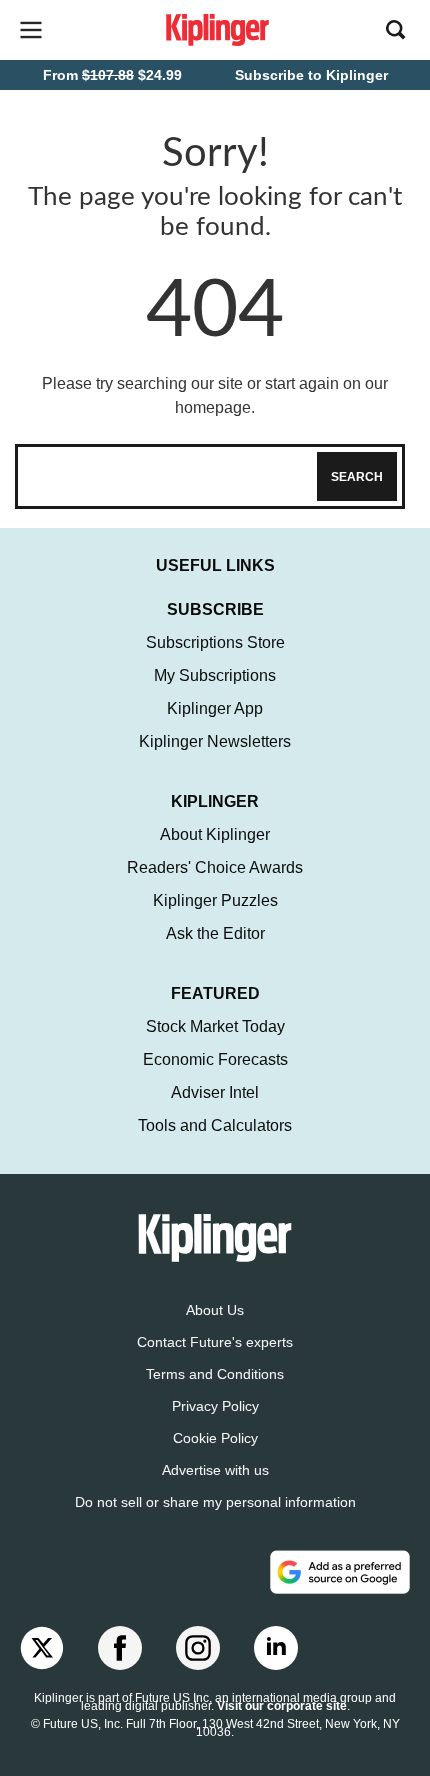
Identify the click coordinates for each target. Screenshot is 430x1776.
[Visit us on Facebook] (120, 1648)
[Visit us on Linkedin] (276, 1648)
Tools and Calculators (215, 1125)
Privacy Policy (215, 1406)
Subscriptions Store (215, 642)
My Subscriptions (215, 675)
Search (357, 477)
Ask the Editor (215, 933)
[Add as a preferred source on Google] (340, 1572)
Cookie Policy (215, 1438)
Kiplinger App (215, 708)
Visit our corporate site (282, 1706)
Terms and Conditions (215, 1374)
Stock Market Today (215, 1026)
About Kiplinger (215, 834)
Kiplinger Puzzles (215, 900)
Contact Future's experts (215, 1342)
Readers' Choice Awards (215, 867)
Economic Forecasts (215, 1059)
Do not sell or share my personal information (215, 1502)
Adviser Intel (215, 1092)
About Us (215, 1310)
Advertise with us (215, 1470)
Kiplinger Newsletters (215, 741)
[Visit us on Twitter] (42, 1648)
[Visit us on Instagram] (198, 1648)
